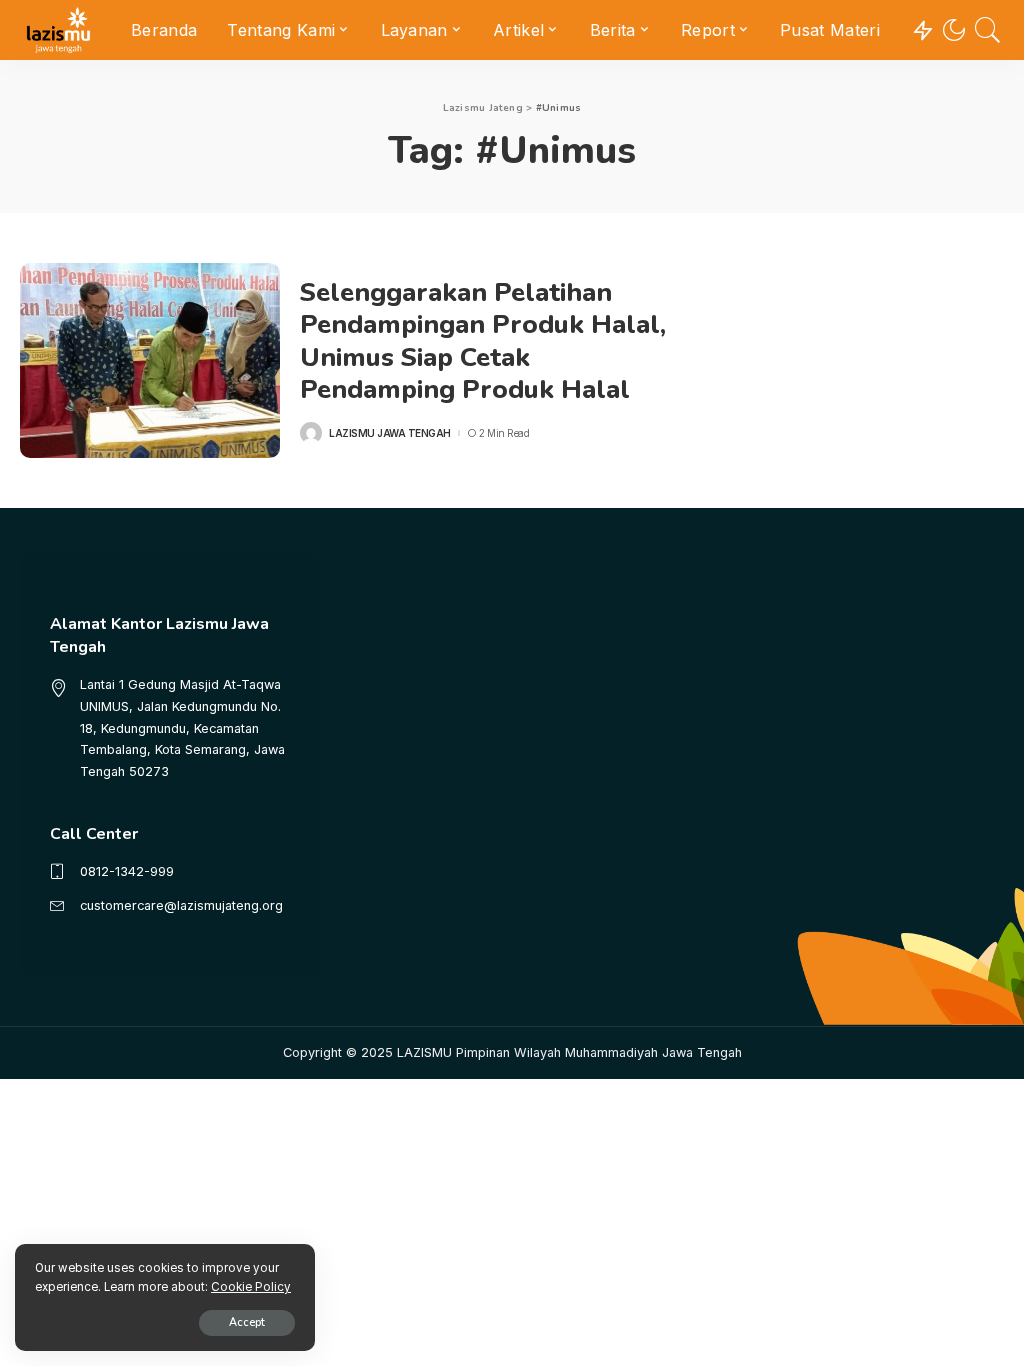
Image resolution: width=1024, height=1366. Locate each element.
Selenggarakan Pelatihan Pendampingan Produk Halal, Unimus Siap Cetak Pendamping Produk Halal (483, 341)
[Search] (988, 30)
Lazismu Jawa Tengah (390, 433)
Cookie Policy (251, 1287)
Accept (247, 1322)
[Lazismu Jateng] (58, 30)
